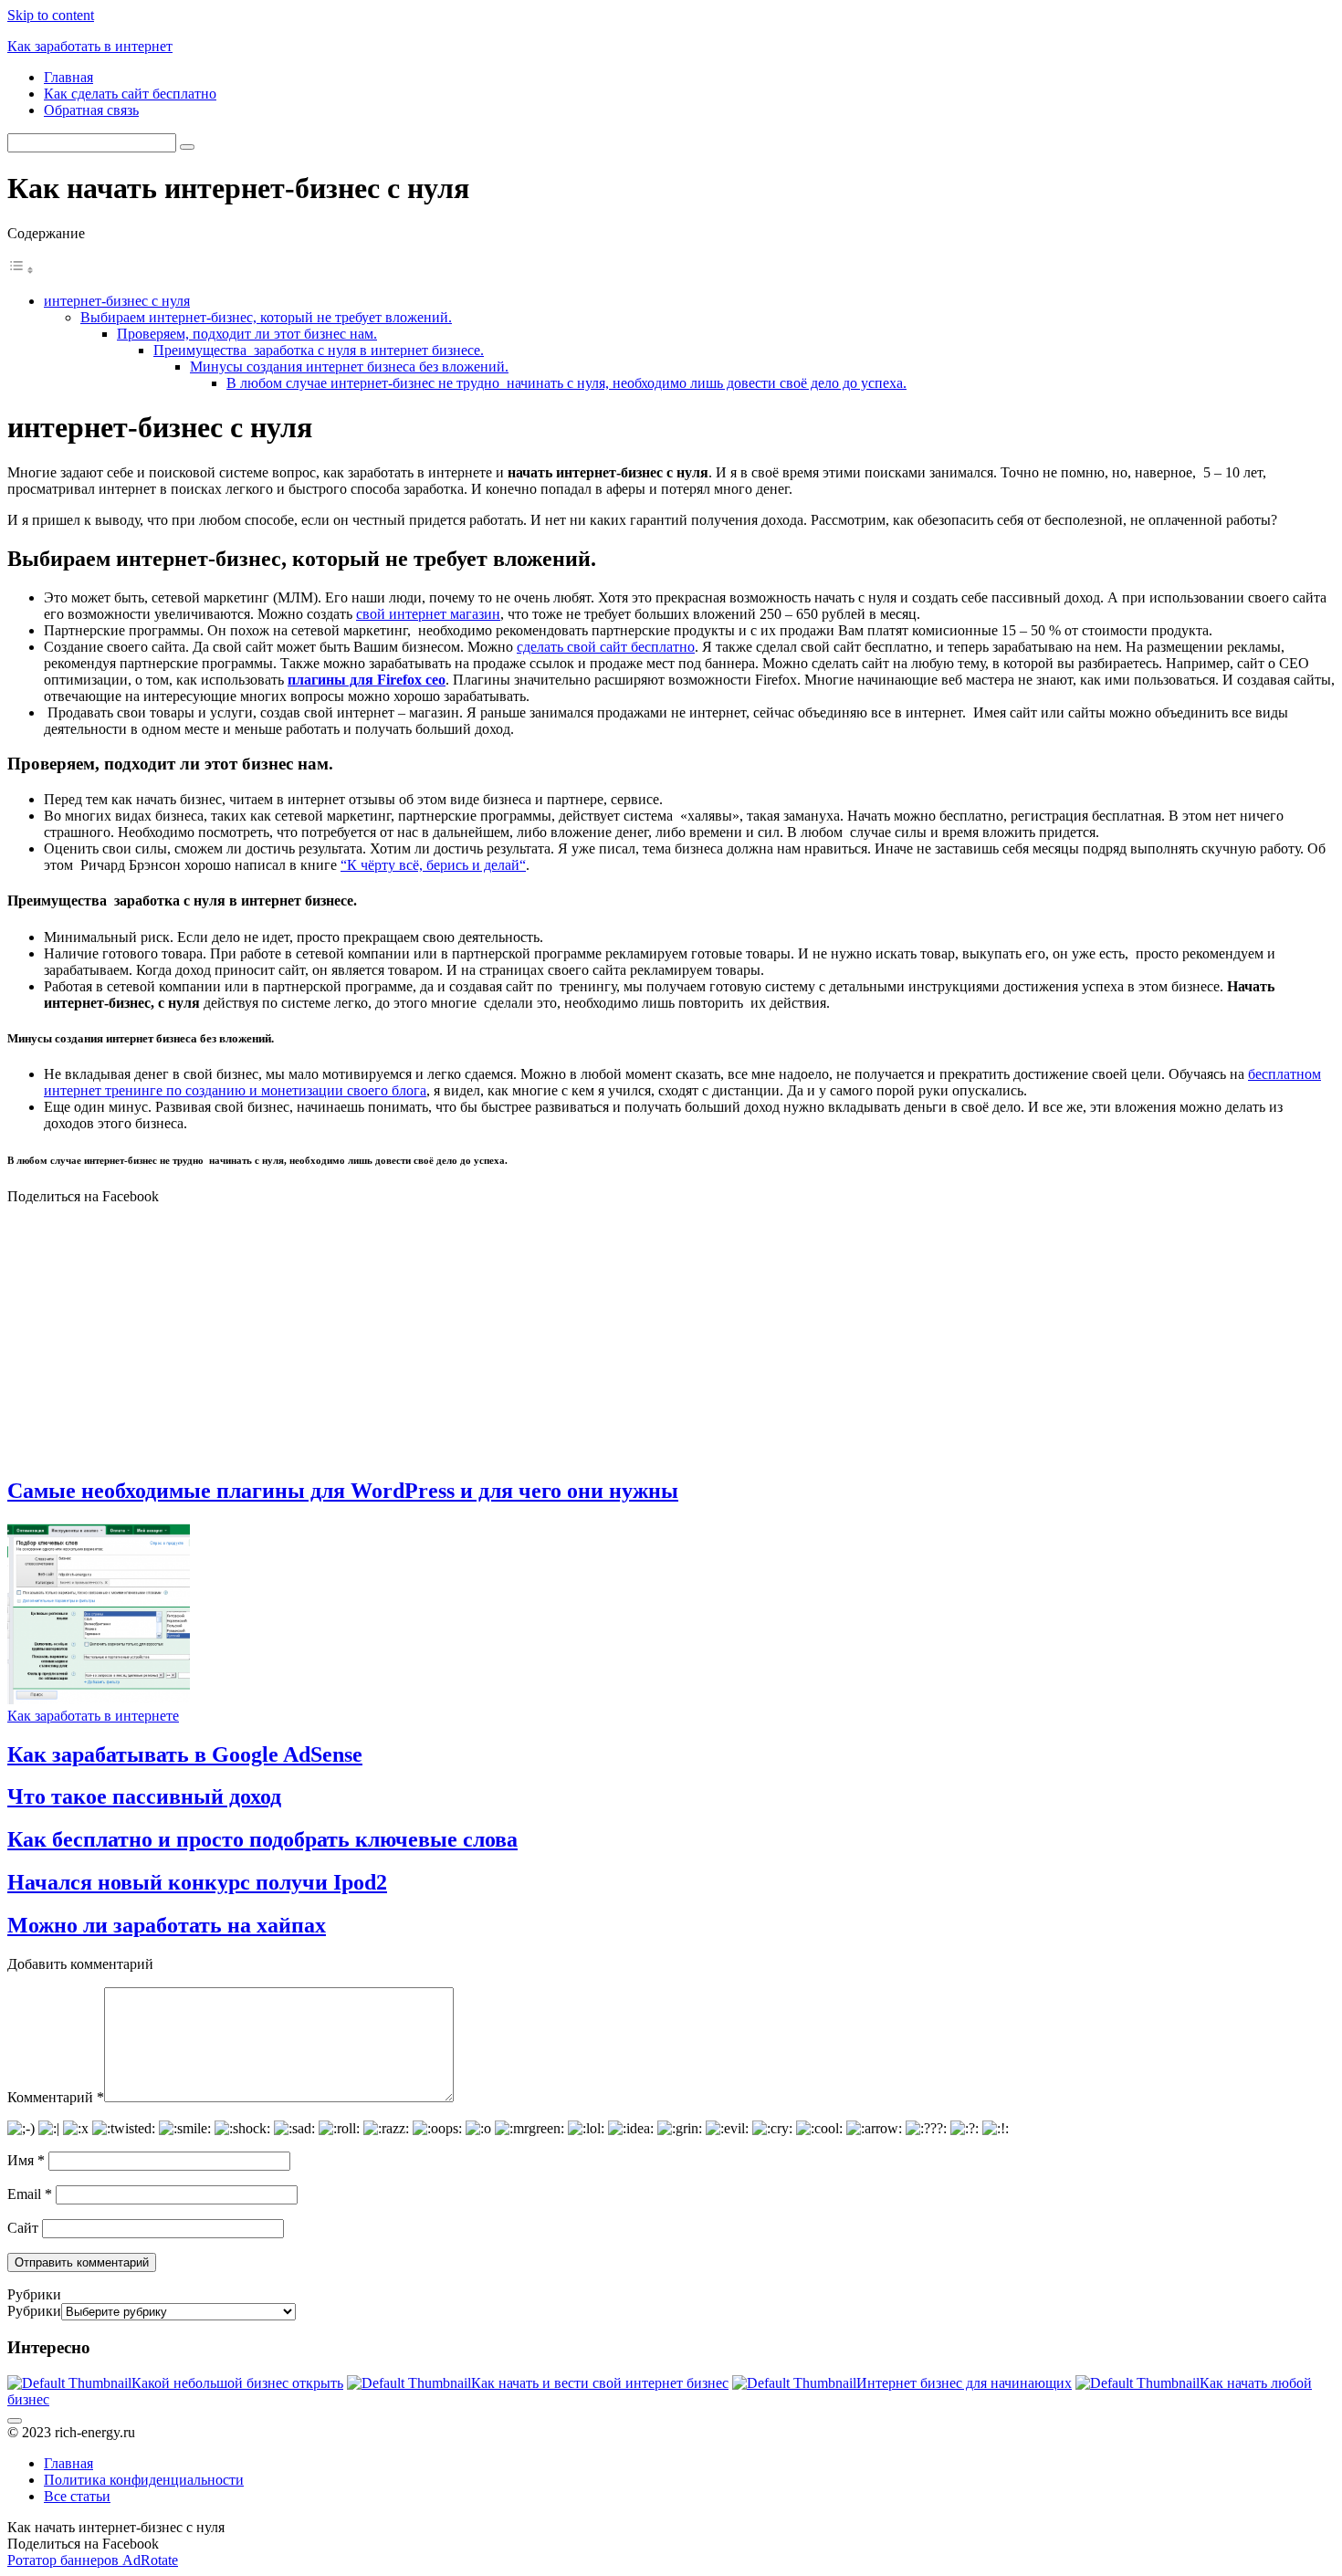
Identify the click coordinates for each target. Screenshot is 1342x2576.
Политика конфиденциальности (144, 2480)
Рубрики (34, 2311)
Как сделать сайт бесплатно (130, 94)
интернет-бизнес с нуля (117, 301)
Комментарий (56, 2097)
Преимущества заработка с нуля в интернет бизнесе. (319, 350)
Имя (26, 2160)
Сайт (23, 2228)
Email (30, 2194)
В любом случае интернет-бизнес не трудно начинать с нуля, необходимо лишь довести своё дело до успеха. (566, 383)
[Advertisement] (671, 1333)
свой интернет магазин (428, 614)
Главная (68, 77)
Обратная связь (91, 110)
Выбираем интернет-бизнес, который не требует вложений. (266, 317)
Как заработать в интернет (90, 46)
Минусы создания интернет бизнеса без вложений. (349, 367)
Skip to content (51, 15)
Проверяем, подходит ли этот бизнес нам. (247, 334)
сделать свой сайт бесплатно (606, 647)
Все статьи (77, 2496)
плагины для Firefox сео (367, 680)
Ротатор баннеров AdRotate (93, 2560)
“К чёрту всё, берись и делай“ (433, 865)
